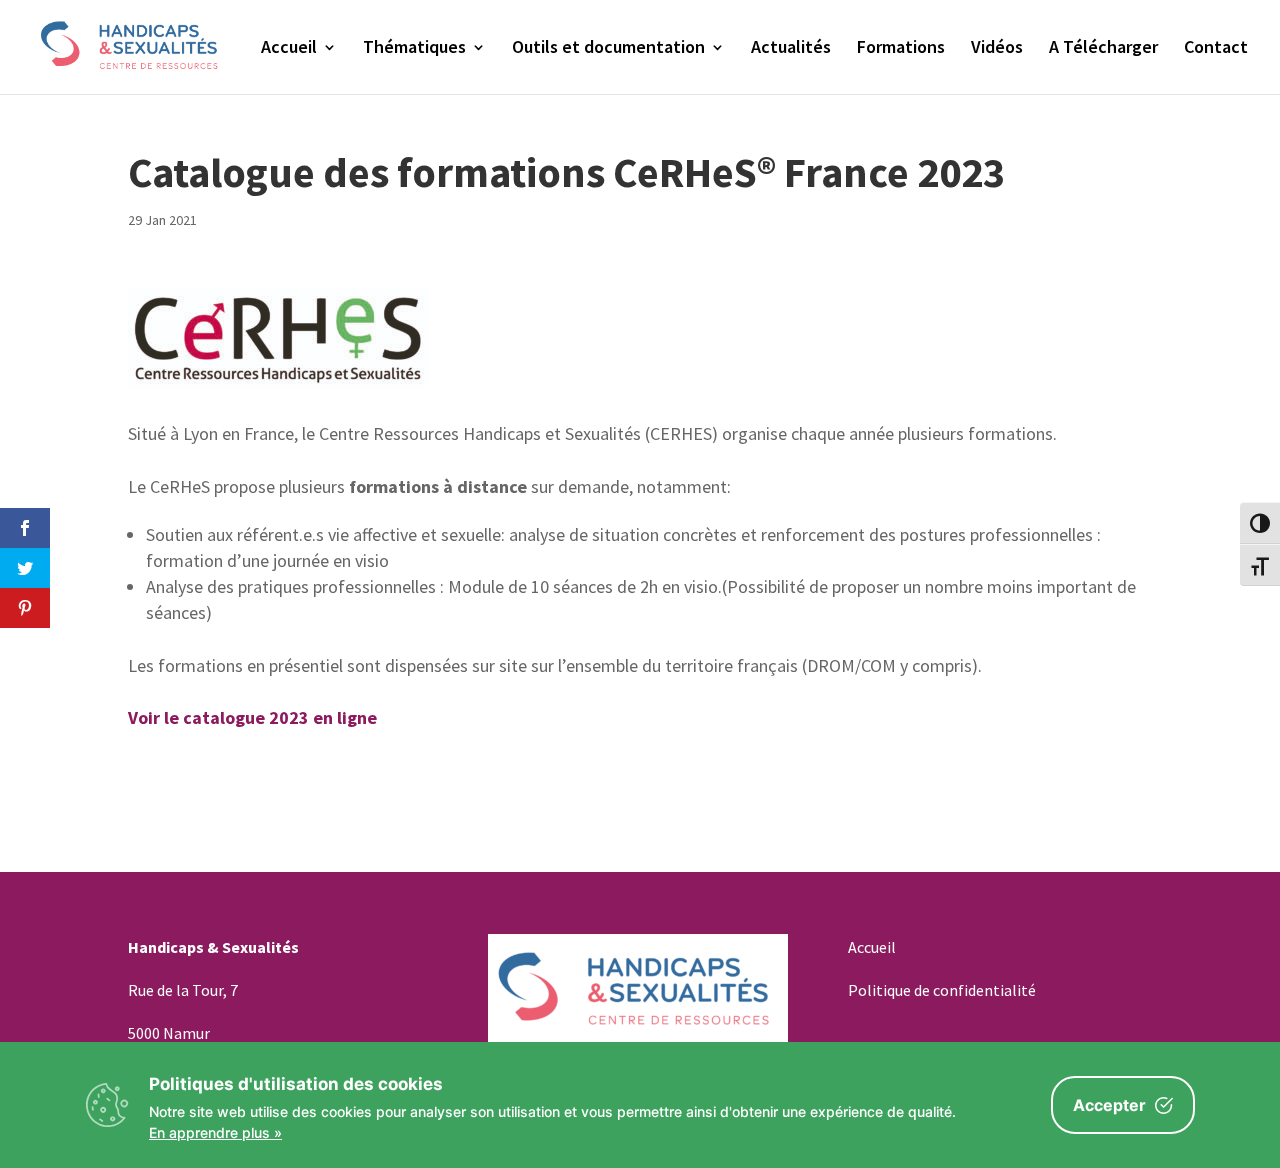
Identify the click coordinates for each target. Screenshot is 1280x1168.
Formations (901, 49)
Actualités (791, 49)
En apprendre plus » (215, 1132)
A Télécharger (1103, 49)
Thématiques (414, 49)
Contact (1216, 49)
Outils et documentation (608, 49)
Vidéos (997, 49)
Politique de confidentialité (942, 990)
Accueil (289, 49)
